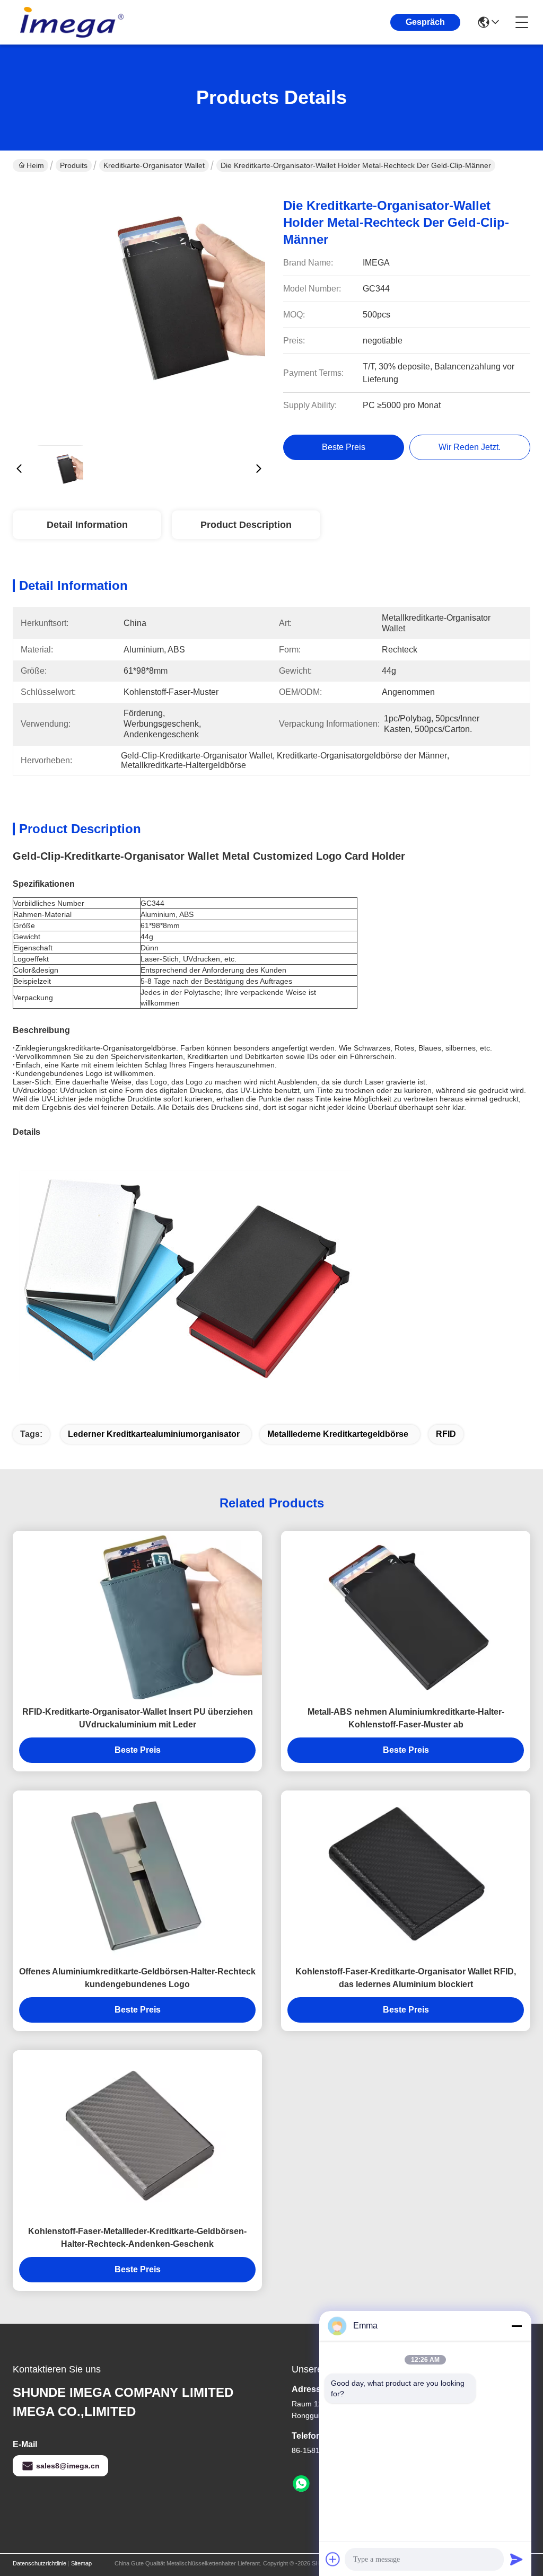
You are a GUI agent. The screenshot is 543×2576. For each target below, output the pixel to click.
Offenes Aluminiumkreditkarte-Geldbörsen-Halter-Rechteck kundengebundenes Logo (137, 1978)
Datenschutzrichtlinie (40, 2563)
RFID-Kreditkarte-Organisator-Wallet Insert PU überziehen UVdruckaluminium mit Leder (138, 1718)
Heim (35, 165)
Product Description (246, 525)
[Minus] (516, 2326)
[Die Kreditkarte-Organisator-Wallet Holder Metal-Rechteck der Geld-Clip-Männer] (139, 311)
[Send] (516, 2559)
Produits (74, 165)
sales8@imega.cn (68, 2466)
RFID (446, 1434)
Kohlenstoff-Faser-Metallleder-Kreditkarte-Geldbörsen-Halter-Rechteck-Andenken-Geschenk (137, 2238)
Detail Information (87, 525)
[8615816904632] (301, 2484)
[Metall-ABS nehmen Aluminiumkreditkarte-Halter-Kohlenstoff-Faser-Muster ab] (406, 1615)
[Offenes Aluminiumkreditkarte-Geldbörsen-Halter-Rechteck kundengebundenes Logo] (137, 1875)
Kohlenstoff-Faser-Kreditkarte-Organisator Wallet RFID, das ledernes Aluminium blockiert (406, 1978)
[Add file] (333, 2559)
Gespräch (425, 22)
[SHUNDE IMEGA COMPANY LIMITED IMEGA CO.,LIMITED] (71, 22)
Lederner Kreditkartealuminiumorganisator (154, 1434)
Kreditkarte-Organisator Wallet (154, 165)
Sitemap (81, 2563)
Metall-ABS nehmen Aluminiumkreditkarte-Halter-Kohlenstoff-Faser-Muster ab (406, 1718)
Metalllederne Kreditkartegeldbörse (338, 1434)
